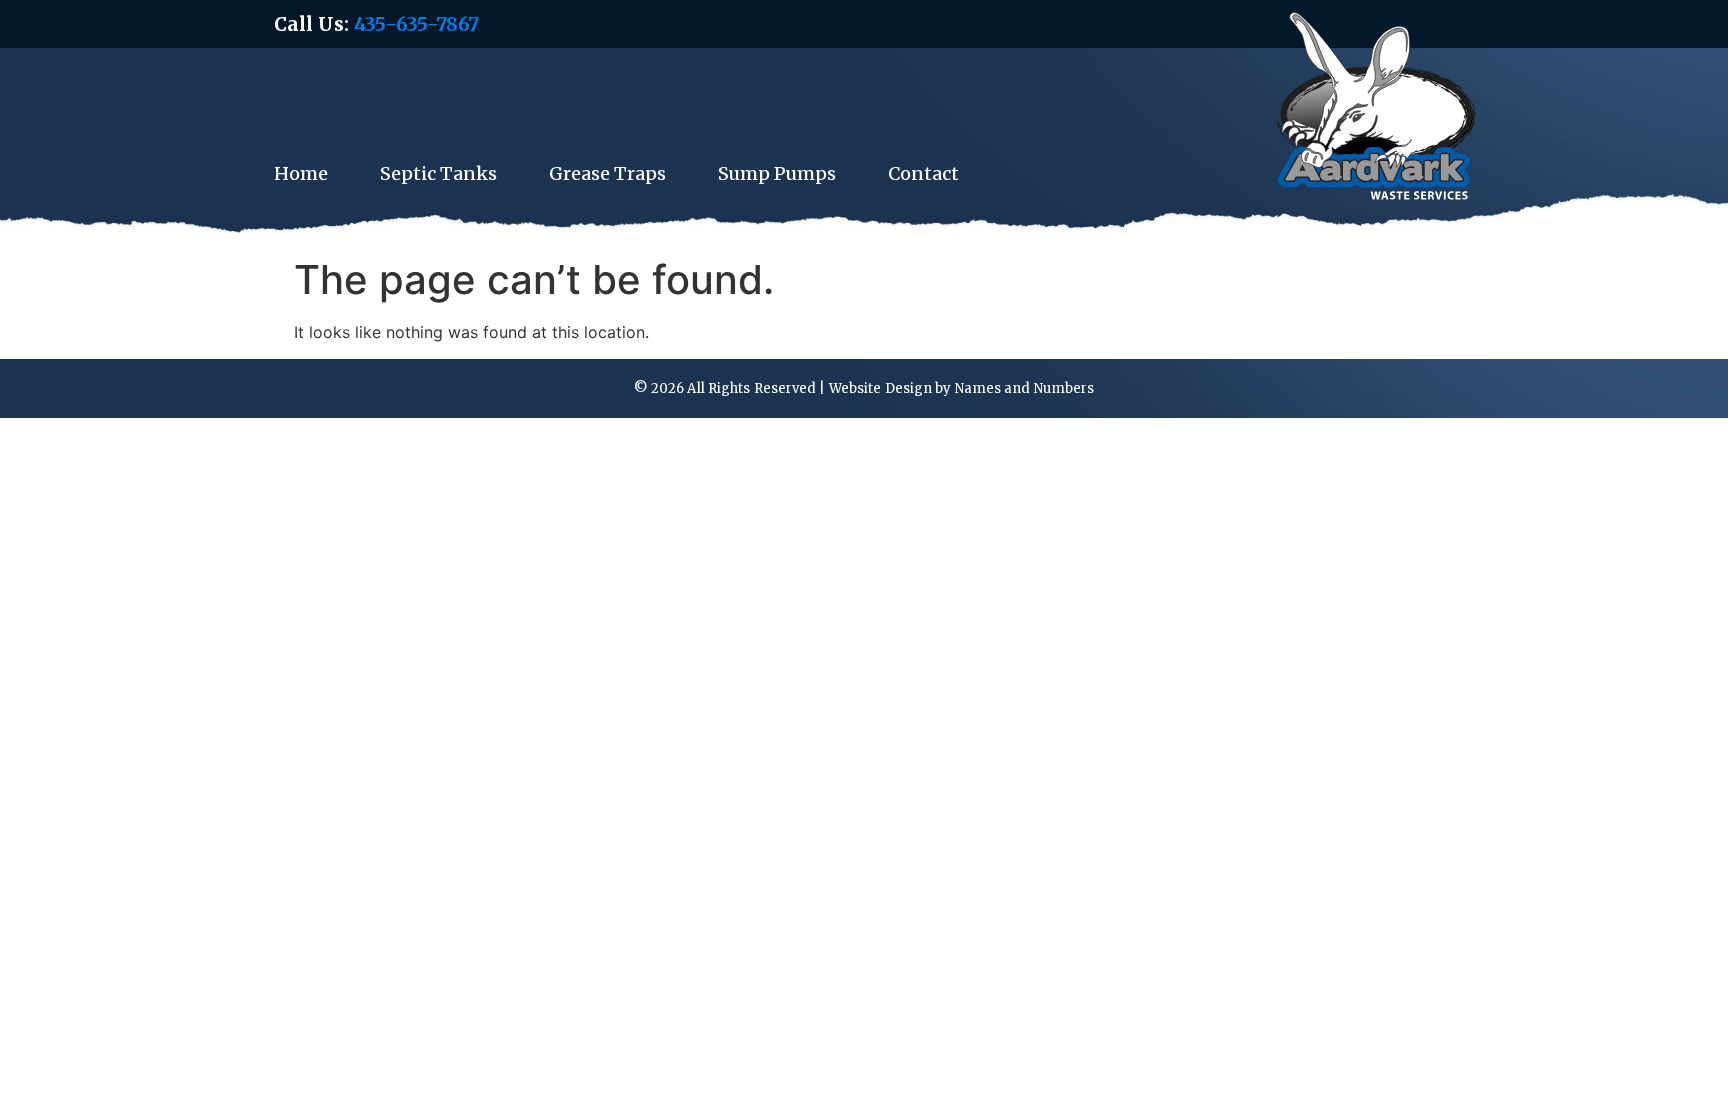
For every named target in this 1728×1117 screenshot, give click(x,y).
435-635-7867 (416, 24)
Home (301, 173)
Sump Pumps (777, 173)
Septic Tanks (438, 173)
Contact (923, 173)
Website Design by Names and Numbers (962, 388)
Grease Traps (607, 173)
